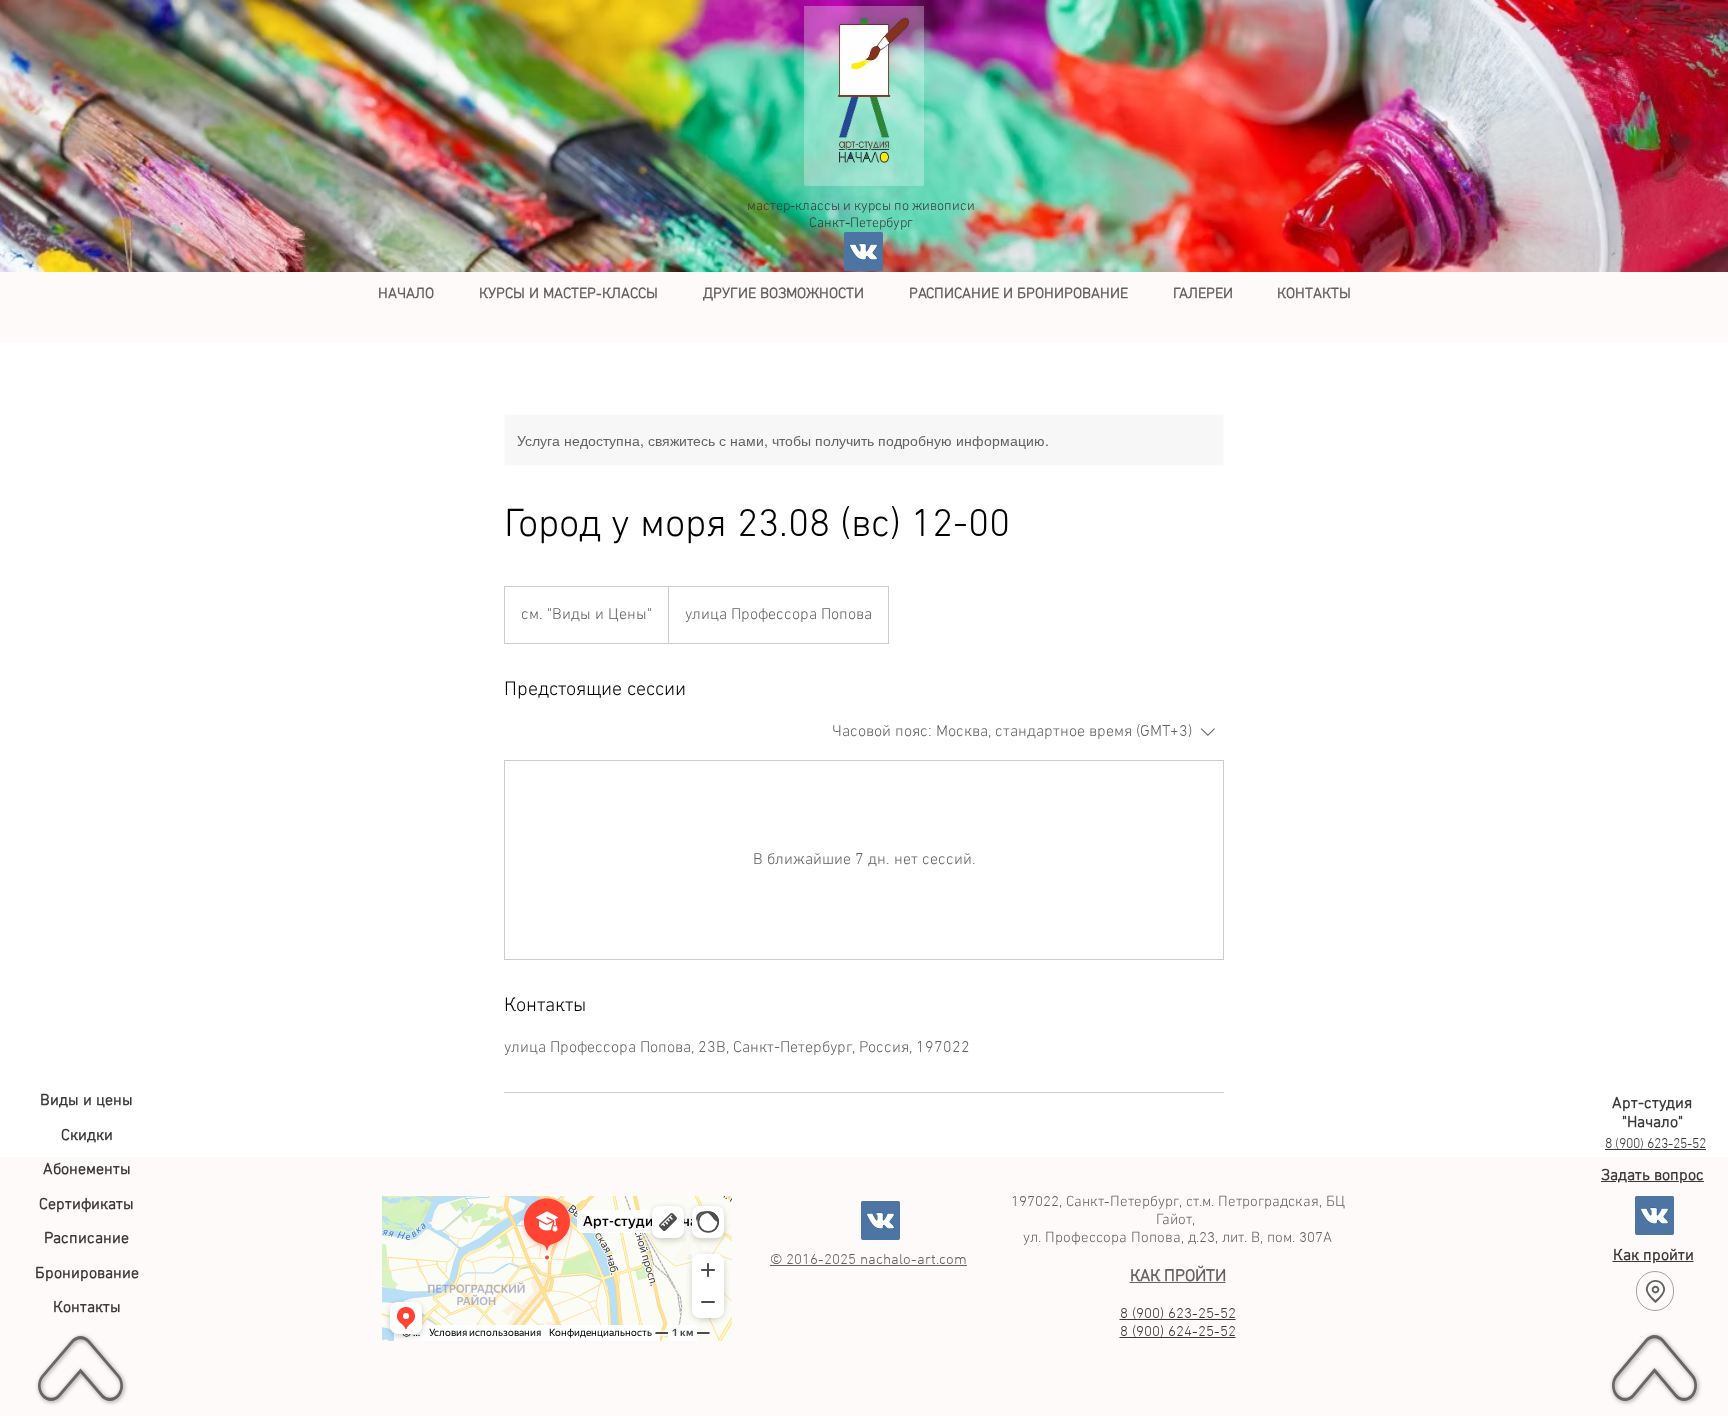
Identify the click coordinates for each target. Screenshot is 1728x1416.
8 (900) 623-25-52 (1178, 1314)
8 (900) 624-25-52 (1178, 1332)
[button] (568, 294)
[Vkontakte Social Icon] (863, 251)
